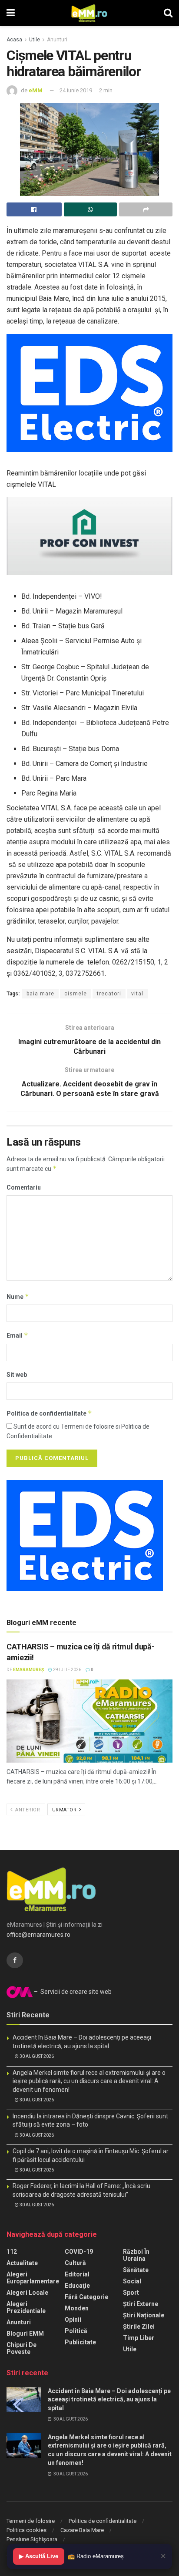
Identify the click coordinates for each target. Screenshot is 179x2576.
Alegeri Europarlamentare (33, 2278)
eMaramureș (28, 1670)
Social (132, 2281)
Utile (35, 40)
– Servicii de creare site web (72, 1992)
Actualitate (22, 2263)
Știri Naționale (144, 2315)
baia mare (40, 994)
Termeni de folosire (31, 2521)
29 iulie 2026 (67, 1670)
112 (12, 2252)
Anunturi (57, 40)
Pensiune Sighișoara (32, 2539)
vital (137, 994)
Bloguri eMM (25, 2333)
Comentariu (24, 1187)
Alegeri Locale (27, 2293)
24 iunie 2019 (76, 90)
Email (17, 1335)
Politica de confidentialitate (49, 1413)
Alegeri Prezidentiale (26, 2307)
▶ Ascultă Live (39, 2556)
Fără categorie (86, 2297)
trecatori (109, 994)
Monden (77, 2308)
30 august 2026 (36, 2056)
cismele (76, 994)
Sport (131, 2293)
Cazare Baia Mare (82, 2530)
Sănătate (136, 2270)
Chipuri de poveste (22, 2348)
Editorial (77, 2274)
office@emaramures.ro (38, 1935)
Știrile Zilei (139, 2326)
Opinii (73, 2320)
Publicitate (80, 2342)
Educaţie (77, 2286)
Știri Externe (141, 2304)
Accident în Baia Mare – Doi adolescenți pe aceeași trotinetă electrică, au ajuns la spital (109, 2399)
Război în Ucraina (136, 2255)
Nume (18, 1296)
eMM (36, 90)
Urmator (65, 1810)
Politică (76, 2331)
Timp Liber (139, 2338)
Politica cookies (27, 2530)
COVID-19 (79, 2252)
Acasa (14, 40)
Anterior (27, 1810)
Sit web (17, 1375)
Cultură (75, 2263)
